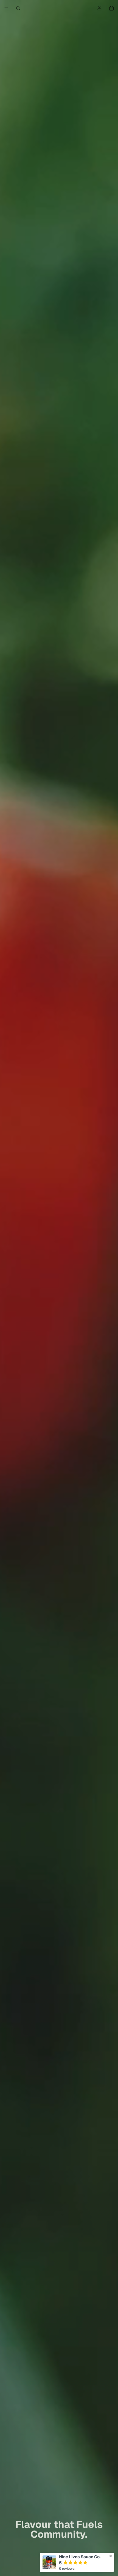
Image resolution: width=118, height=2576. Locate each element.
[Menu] (6, 8)
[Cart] (111, 8)
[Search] (18, 8)
